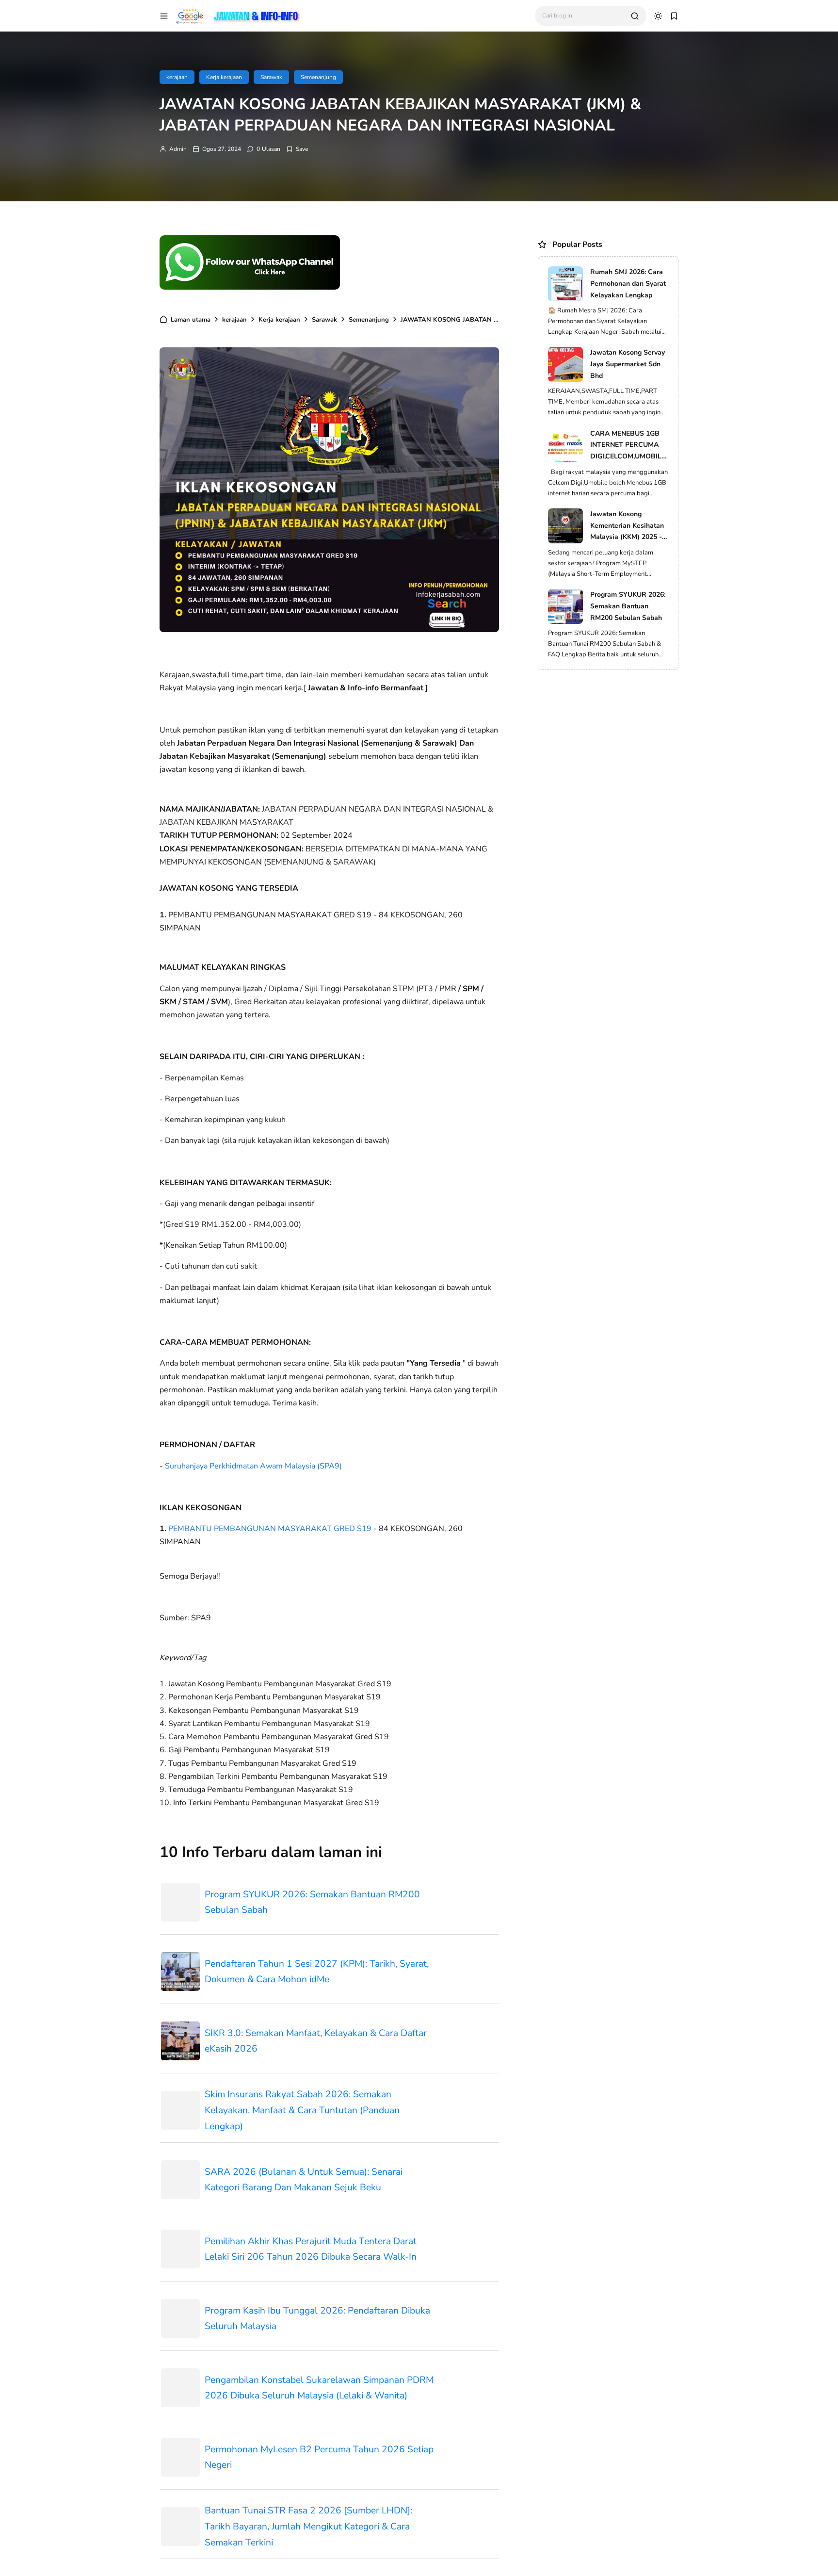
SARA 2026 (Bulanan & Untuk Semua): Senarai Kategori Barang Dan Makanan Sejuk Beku (304, 2180)
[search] (635, 16)
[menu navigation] (164, 16)
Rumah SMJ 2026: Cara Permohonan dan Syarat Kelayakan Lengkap (628, 284)
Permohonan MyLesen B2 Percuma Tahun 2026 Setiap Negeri (319, 2457)
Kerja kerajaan (224, 77)
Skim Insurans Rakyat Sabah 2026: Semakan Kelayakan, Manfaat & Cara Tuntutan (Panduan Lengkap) (302, 2110)
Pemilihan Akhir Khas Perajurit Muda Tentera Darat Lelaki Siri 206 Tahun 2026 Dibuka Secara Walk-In (311, 2249)
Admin (178, 149)
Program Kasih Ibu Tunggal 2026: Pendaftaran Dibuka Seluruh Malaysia (317, 2319)
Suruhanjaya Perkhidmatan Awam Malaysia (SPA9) (253, 1466)
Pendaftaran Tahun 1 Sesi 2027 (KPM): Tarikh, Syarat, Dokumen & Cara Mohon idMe (317, 1972)
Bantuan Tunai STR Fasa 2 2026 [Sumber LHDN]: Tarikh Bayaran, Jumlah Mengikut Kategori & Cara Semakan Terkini (308, 2526)
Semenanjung (318, 77)
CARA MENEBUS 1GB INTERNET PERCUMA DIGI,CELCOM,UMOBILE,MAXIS (628, 446)
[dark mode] (658, 16)
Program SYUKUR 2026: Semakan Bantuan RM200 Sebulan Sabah (312, 1902)
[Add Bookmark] (297, 149)
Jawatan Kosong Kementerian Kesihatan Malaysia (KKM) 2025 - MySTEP (627, 526)
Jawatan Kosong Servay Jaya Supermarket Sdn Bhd (628, 364)
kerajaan (177, 77)
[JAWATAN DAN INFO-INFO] (238, 15)
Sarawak (271, 77)
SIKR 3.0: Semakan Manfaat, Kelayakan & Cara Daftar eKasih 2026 (316, 2041)
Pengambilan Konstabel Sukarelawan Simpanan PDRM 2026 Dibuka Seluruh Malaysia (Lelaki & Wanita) (319, 2388)
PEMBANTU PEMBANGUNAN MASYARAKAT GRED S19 (270, 1529)
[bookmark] (674, 16)
